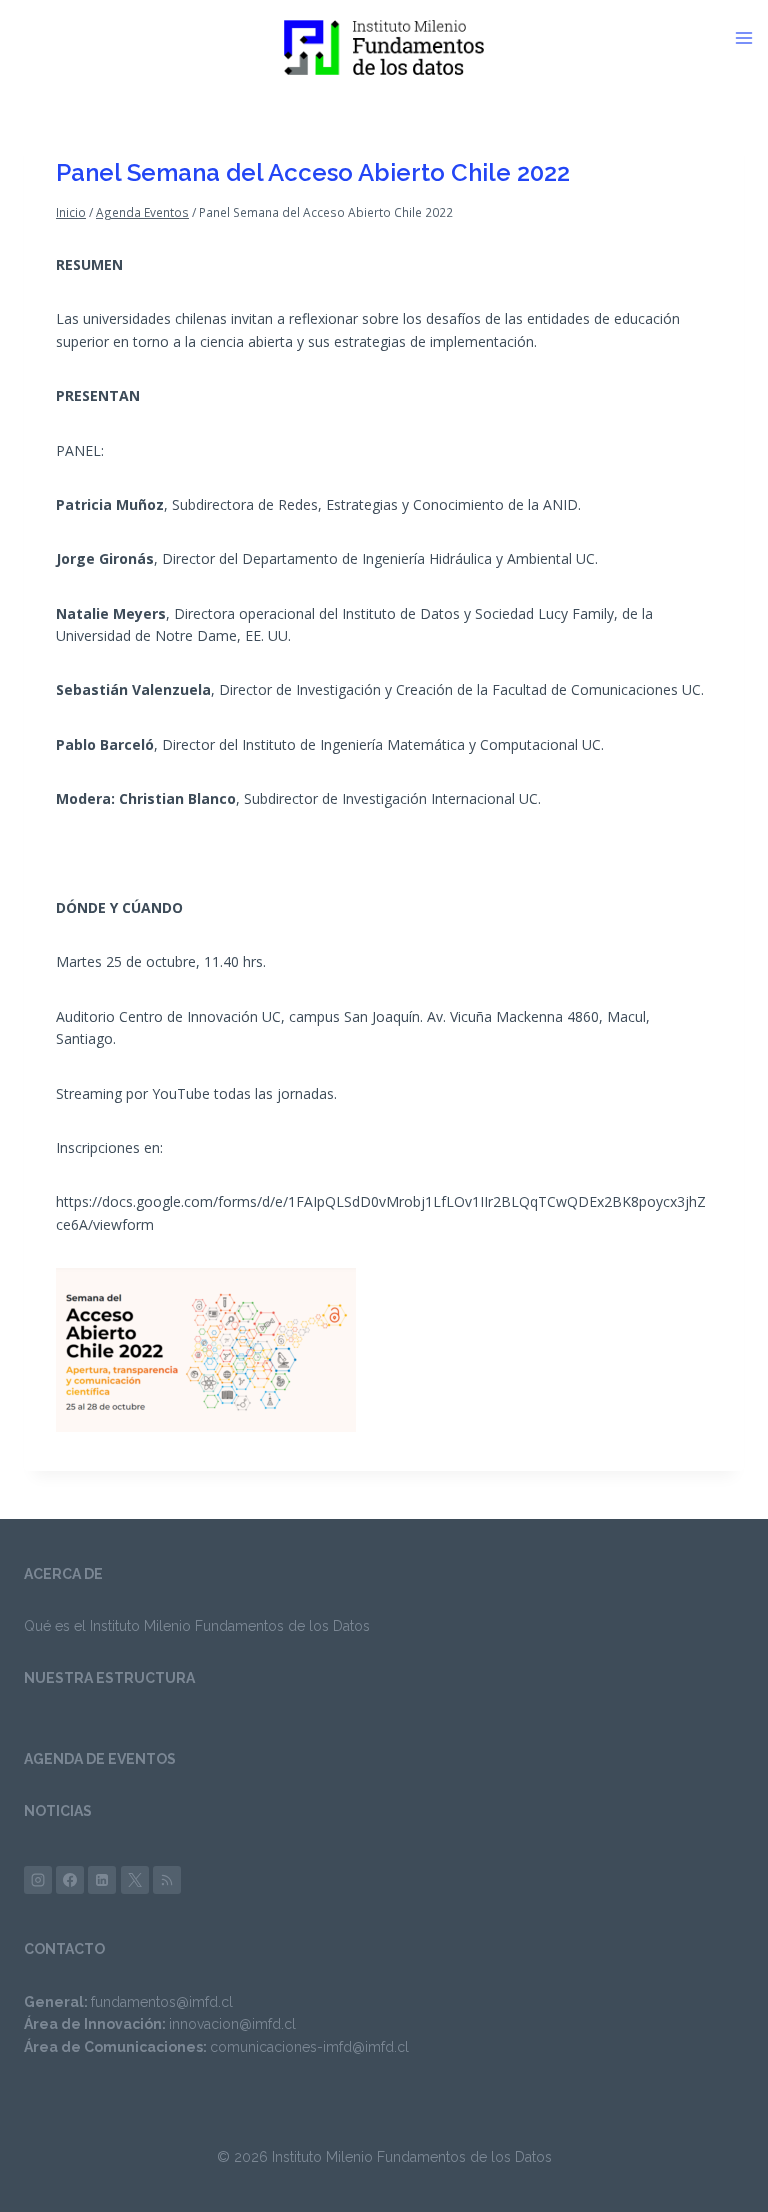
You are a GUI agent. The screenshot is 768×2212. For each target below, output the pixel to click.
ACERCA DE (63, 1574)
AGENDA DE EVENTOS (100, 1759)
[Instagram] (38, 1880)
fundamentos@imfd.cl (162, 2002)
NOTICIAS (58, 1811)
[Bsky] (167, 1880)
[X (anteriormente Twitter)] (135, 1880)
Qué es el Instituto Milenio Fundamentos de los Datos (197, 1626)
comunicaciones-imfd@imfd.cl (309, 2047)
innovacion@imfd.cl (232, 2024)
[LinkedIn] (102, 1880)
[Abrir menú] (751, 38)
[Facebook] (70, 1880)
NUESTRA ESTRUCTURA (109, 1678)
